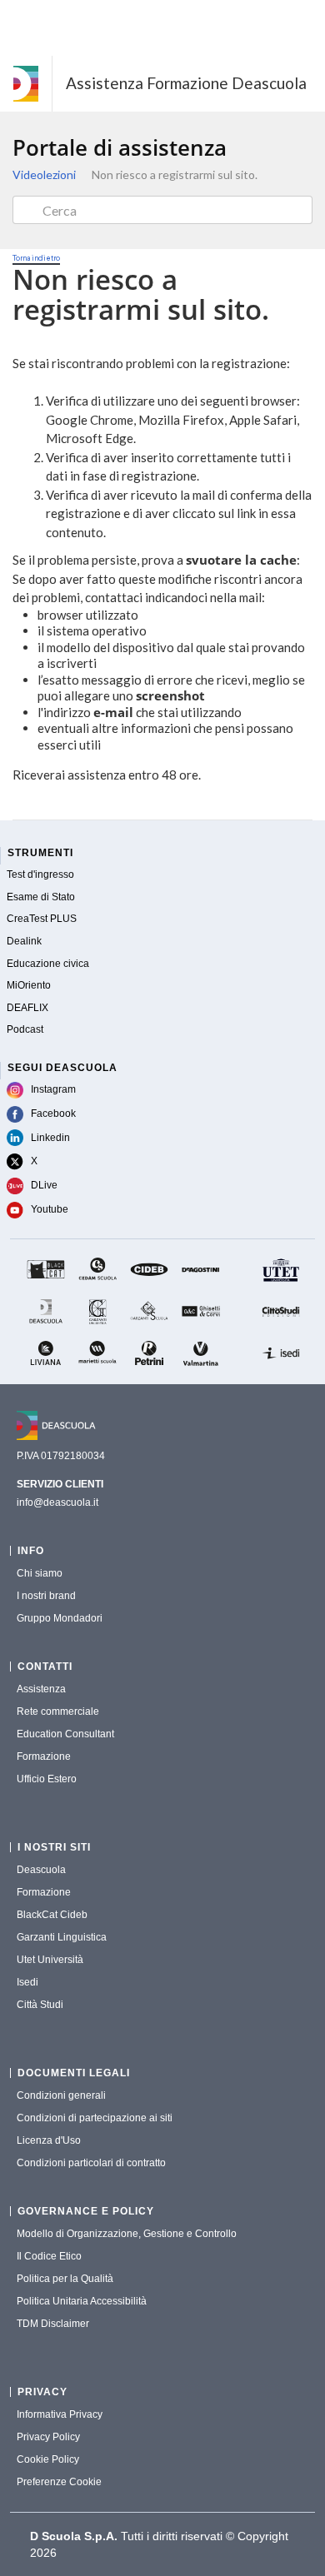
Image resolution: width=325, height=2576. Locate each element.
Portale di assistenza (120, 147)
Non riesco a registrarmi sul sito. (175, 174)
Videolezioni (44, 174)
